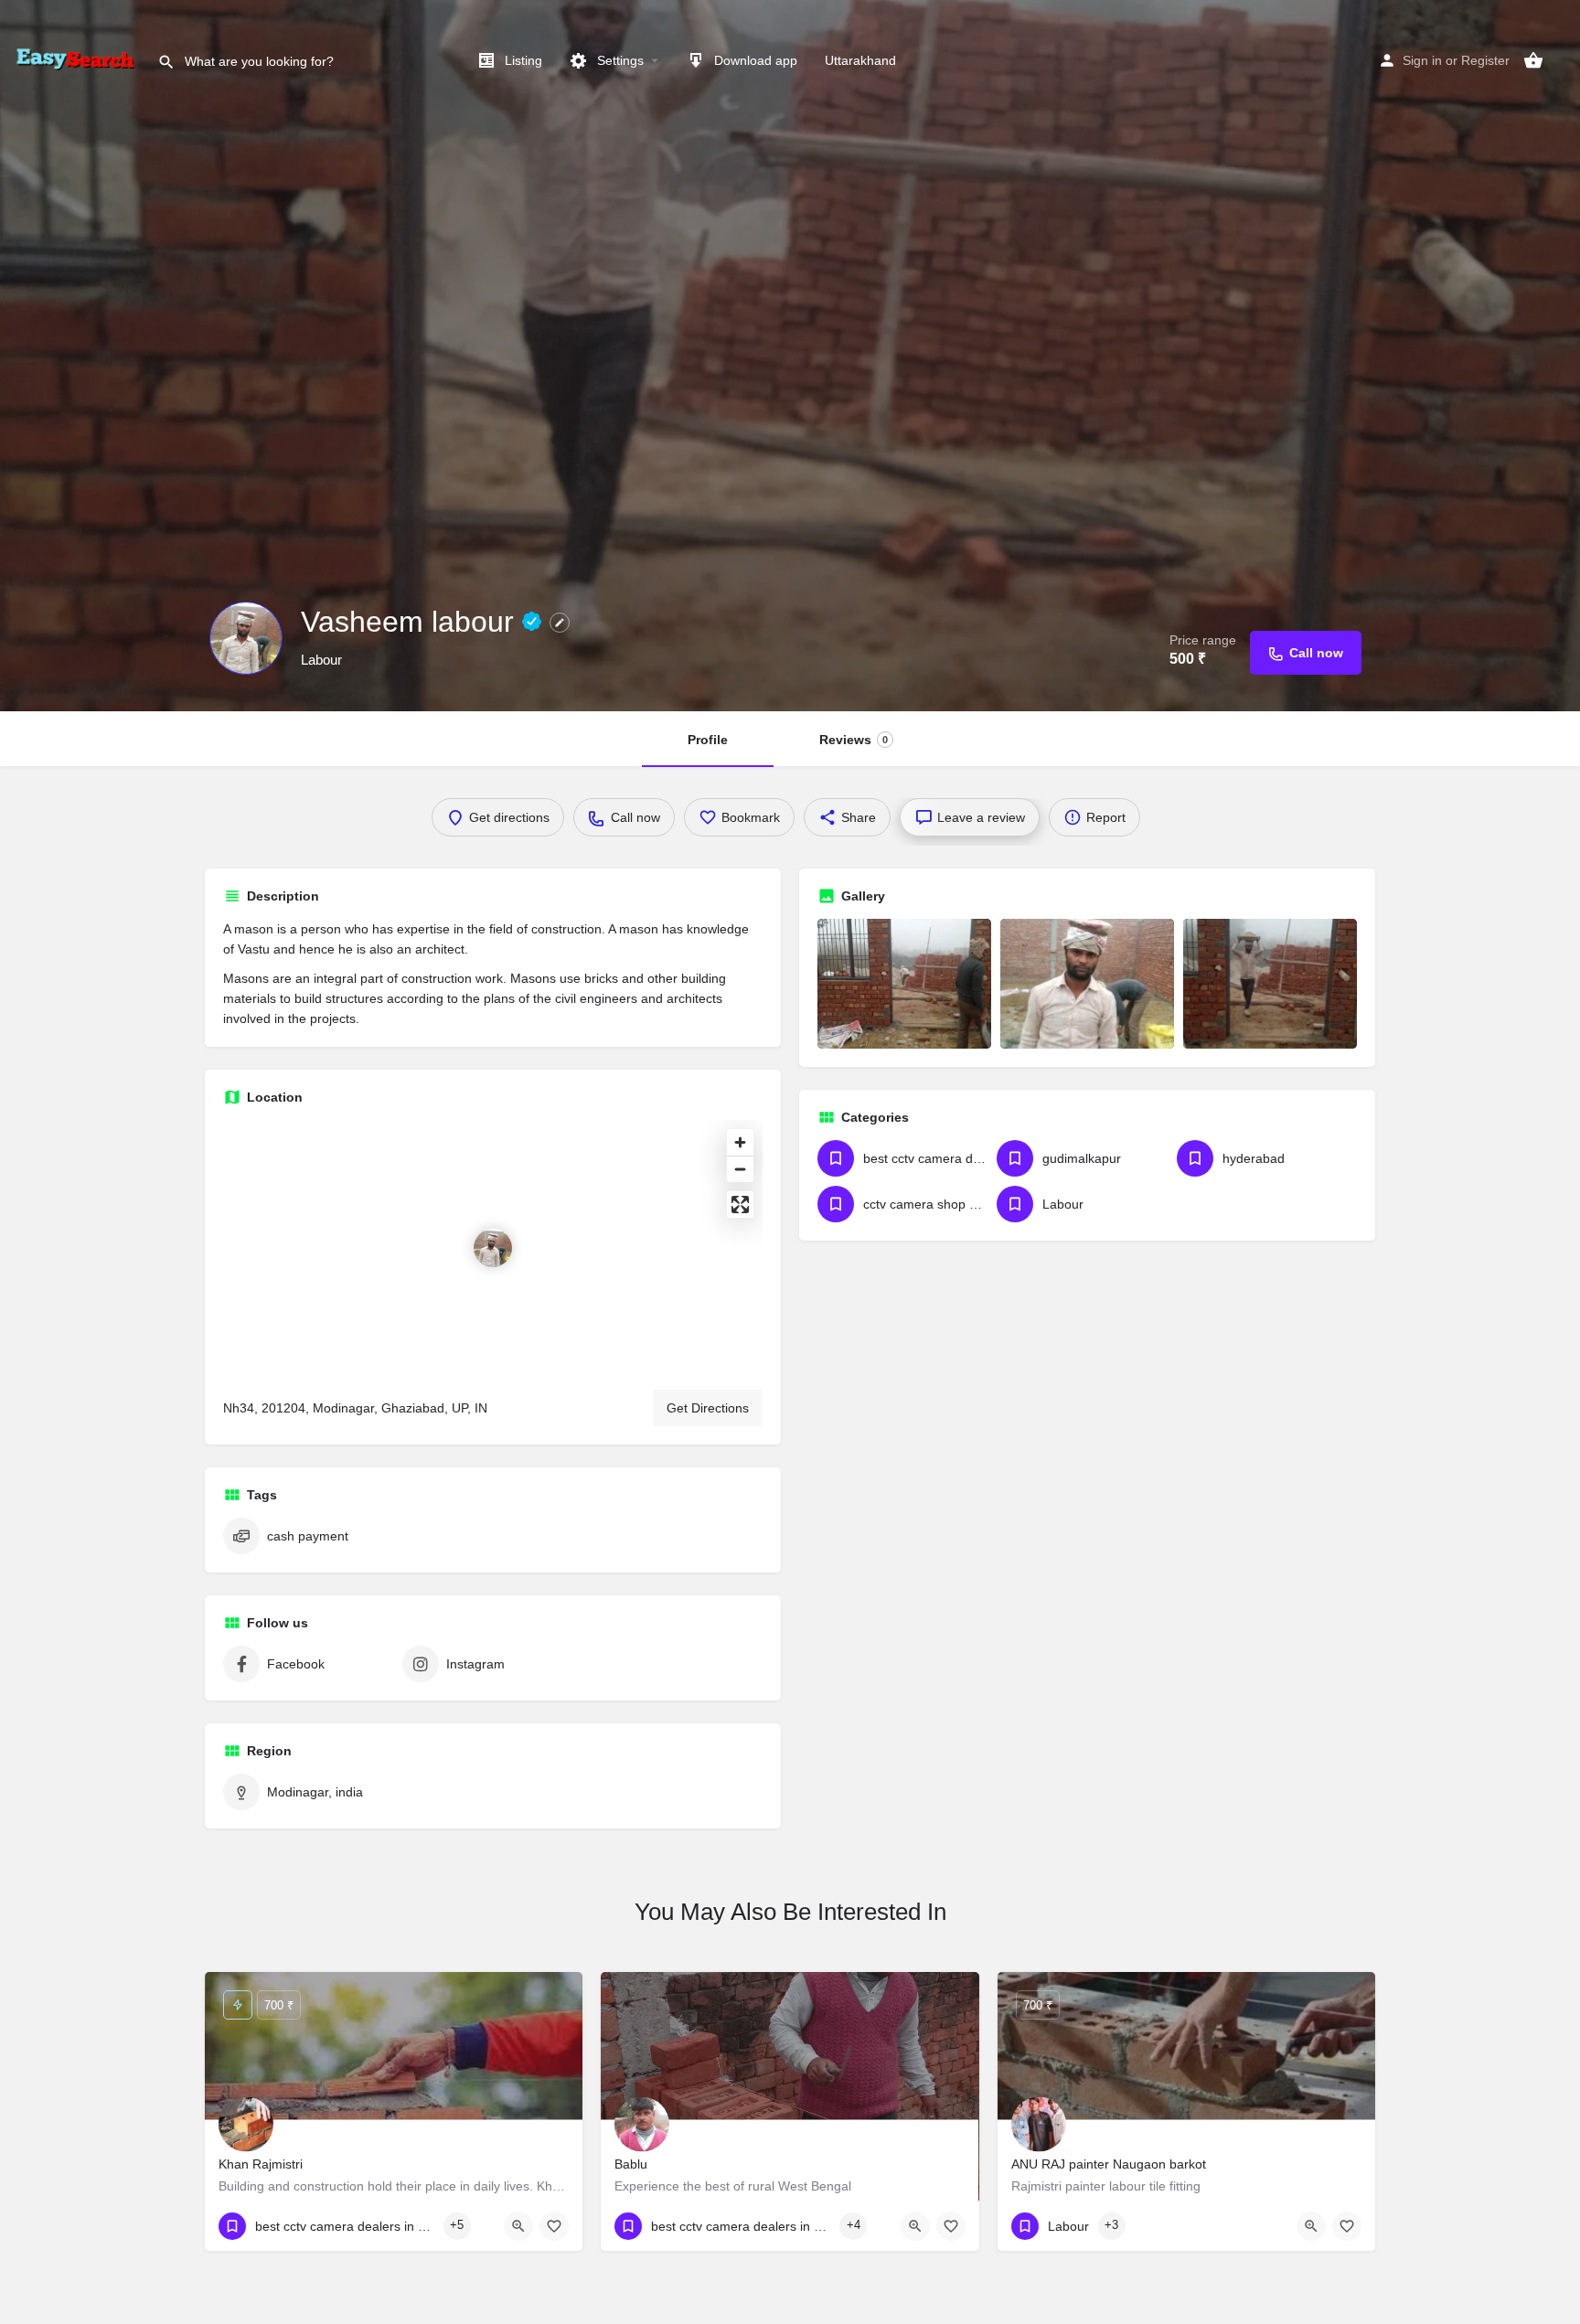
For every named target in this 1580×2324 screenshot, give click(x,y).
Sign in (1422, 60)
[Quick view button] (518, 2226)
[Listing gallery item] (904, 984)
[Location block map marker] (493, 1248)
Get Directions (708, 1408)
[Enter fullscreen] (740, 1205)
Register (1485, 60)
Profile (708, 740)
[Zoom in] (740, 1142)
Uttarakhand (860, 60)
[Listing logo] (246, 638)
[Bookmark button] (554, 2226)
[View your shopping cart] (1533, 60)
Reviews (854, 740)
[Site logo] (79, 59)
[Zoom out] (740, 1169)
